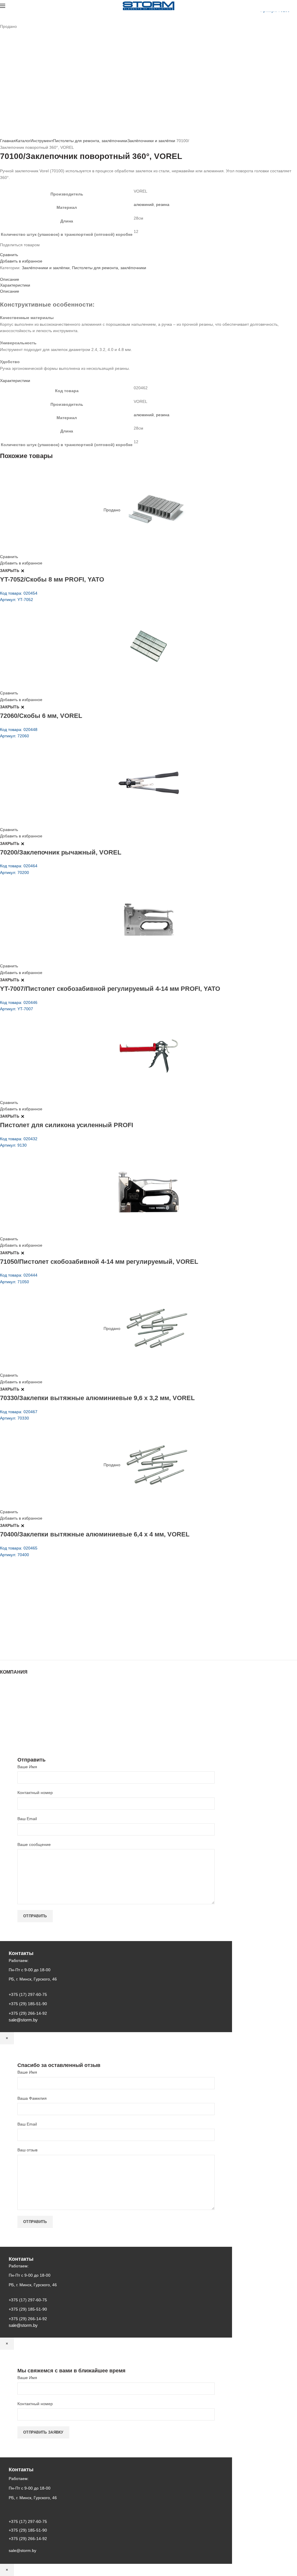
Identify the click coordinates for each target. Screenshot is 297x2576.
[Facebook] (2, 250)
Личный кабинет (15, 1712)
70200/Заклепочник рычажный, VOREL (61, 852)
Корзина (8, 1718)
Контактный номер (35, 1793)
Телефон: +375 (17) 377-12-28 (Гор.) (44, 1631)
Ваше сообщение (34, 1844)
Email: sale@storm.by (29, 1647)
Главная (8, 141)
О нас (6, 1695)
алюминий (144, 204)
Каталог (23, 141)
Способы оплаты (16, 1729)
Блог (4, 1701)
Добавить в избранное (21, 261)
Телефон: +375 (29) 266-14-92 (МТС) (45, 1623)
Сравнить (9, 255)
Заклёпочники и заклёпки (151, 141)
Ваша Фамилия (32, 2098)
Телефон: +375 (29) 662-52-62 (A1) (43, 1599)
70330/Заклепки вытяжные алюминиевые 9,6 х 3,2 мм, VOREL (97, 1398)
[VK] (16, 250)
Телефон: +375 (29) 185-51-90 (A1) (43, 1615)
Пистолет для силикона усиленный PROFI (67, 1125)
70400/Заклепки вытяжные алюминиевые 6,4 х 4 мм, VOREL (95, 1534)
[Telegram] (19, 250)
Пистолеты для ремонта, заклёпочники (90, 141)
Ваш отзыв (27, 2150)
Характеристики (15, 285)
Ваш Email (27, 1819)
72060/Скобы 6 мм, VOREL (41, 716)
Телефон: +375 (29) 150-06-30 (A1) (43, 1607)
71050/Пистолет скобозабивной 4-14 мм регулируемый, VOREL (99, 1262)
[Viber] (23, 250)
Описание (10, 279)
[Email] (5, 250)
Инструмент (42, 141)
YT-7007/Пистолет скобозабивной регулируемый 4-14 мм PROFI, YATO (110, 989)
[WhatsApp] (12, 250)
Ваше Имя (27, 1767)
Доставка (9, 1724)
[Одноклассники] (9, 250)
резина (163, 204)
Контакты (9, 1706)
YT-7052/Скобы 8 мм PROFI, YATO (52, 579)
